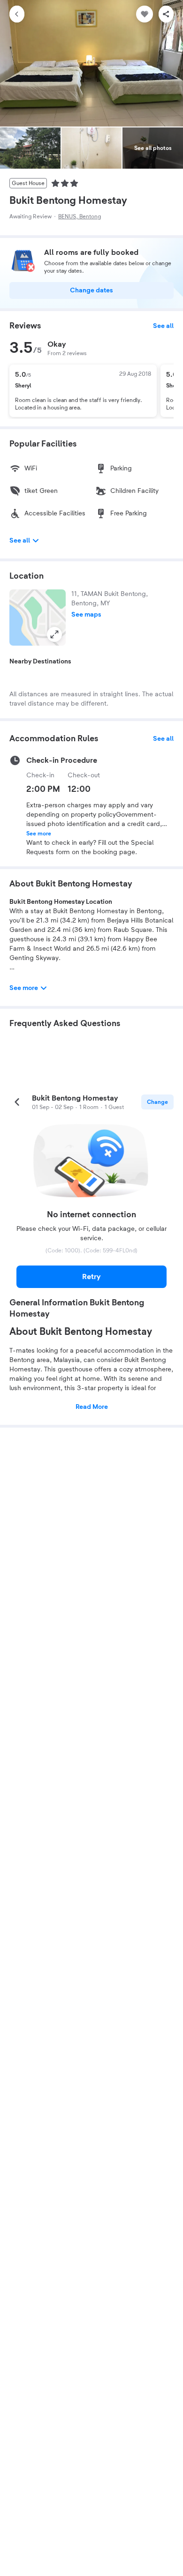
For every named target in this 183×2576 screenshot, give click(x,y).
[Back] (17, 14)
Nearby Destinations (40, 662)
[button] (38, 618)
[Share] (166, 14)
